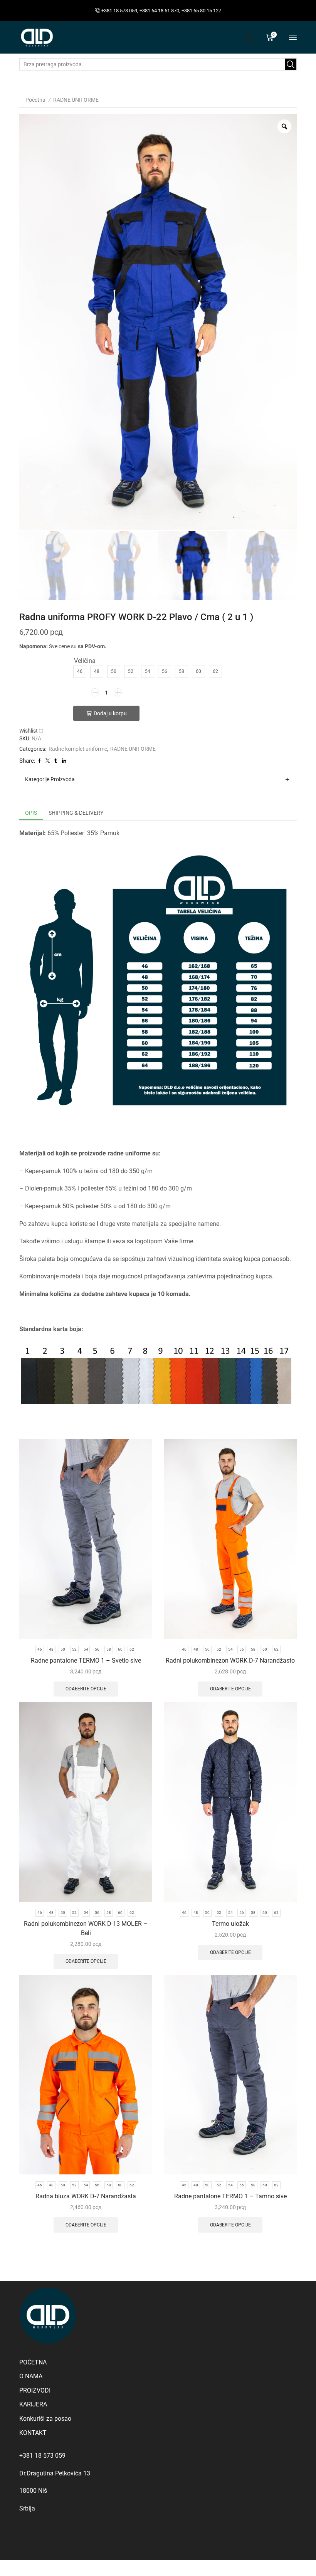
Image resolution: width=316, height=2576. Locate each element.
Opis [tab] (31, 813)
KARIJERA (33, 2404)
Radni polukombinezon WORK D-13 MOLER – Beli (86, 1928)
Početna (35, 100)
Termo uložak (230, 1924)
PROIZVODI (35, 2390)
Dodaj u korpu (110, 713)
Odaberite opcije (86, 1689)
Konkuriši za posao (45, 2419)
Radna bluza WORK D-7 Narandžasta (86, 2196)
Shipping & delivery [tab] (76, 813)
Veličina (85, 661)
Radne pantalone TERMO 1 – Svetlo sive (86, 1660)
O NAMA (31, 2376)
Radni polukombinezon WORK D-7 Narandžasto (230, 1660)
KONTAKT (33, 2433)
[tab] (31, 813)
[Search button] (291, 64)
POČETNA (33, 2362)
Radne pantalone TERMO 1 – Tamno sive (230, 2196)
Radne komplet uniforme (78, 749)
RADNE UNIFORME (76, 100)
